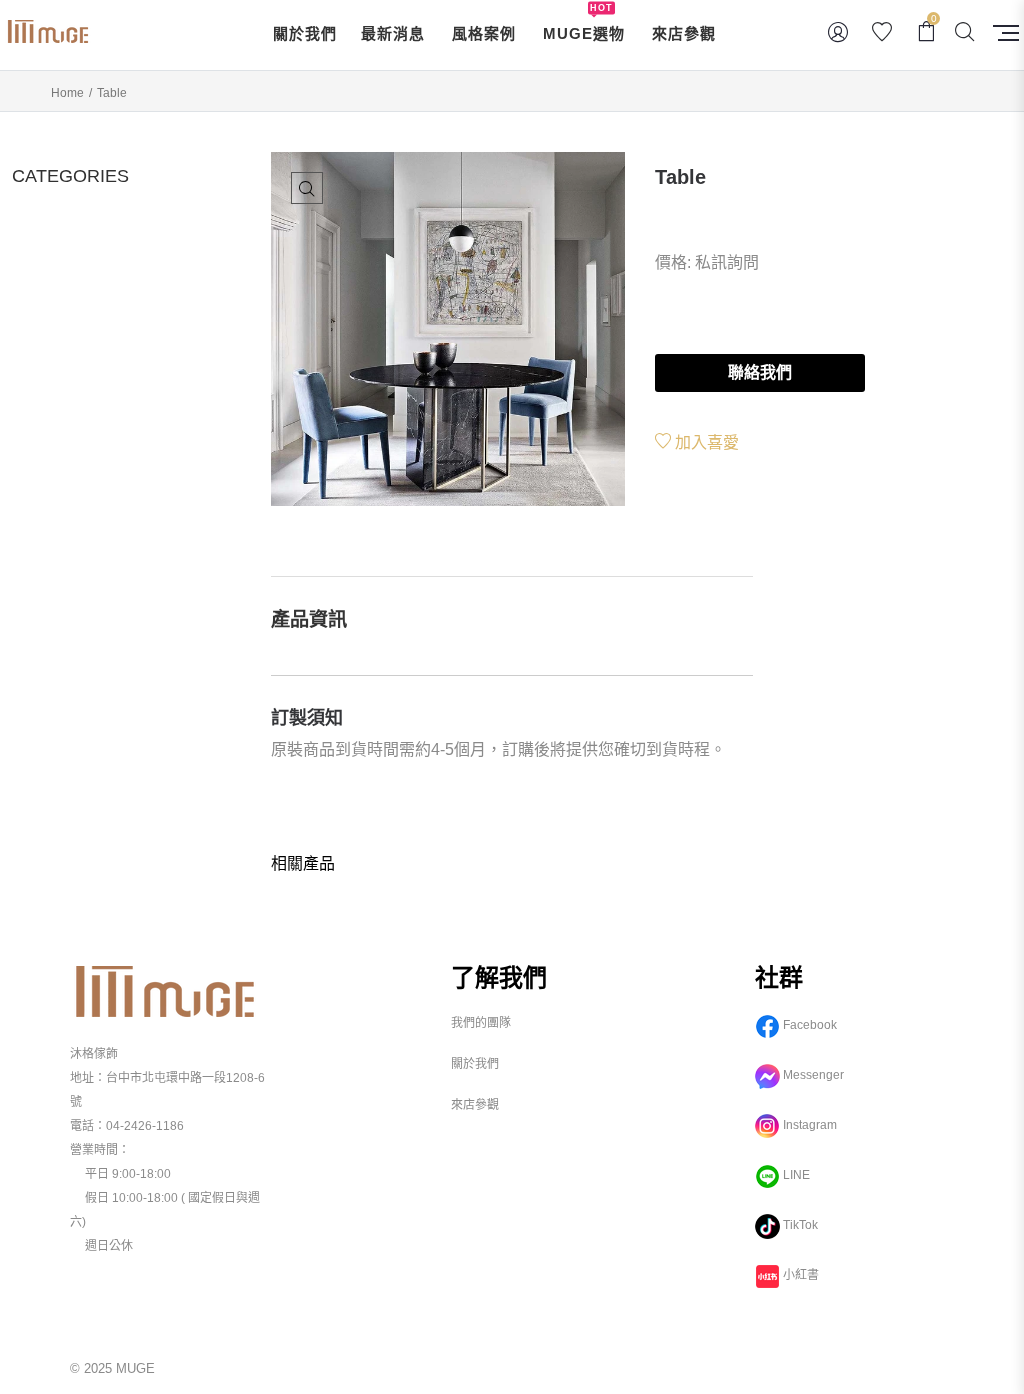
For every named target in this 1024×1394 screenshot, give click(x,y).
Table (680, 177)
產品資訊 (309, 619)
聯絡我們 (760, 372)
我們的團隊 (481, 1023)
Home (67, 93)
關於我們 (475, 1064)
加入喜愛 (705, 442)
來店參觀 (475, 1105)
